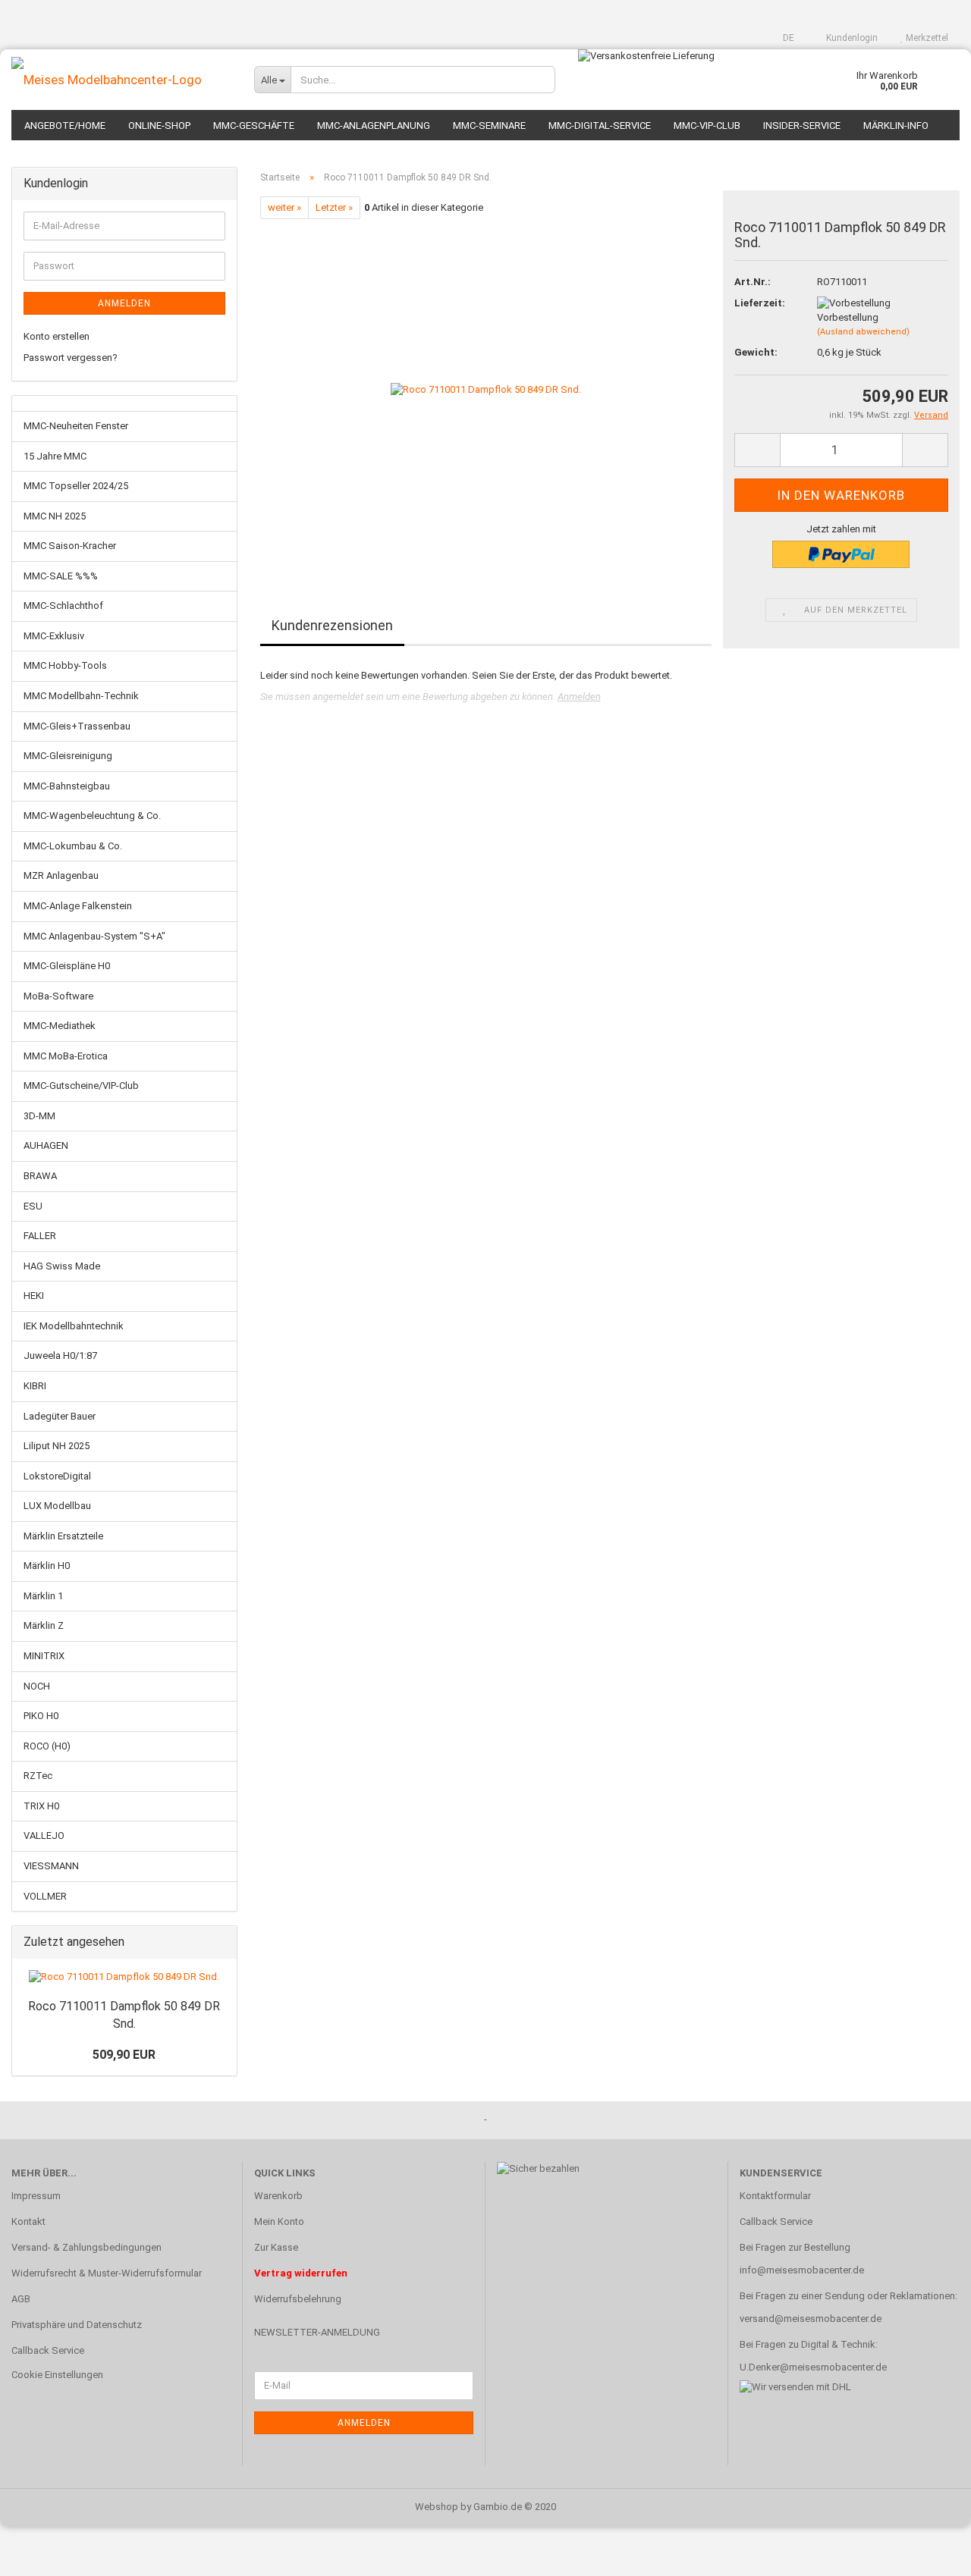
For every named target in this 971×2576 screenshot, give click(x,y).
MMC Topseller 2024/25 (76, 486)
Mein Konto (279, 2221)
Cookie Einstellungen (57, 2375)
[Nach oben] (929, 2553)
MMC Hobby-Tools (65, 665)
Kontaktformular (775, 2196)
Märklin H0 (47, 1566)
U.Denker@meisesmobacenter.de (813, 2367)
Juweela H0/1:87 (60, 1355)
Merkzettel (926, 38)
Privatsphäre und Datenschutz (77, 2325)
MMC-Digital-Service (600, 126)
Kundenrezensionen (332, 625)
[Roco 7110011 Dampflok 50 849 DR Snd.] (486, 389)
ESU (33, 1206)
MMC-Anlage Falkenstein (78, 906)
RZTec (38, 1776)
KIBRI (35, 1386)
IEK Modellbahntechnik (74, 1326)
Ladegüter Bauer (60, 1416)
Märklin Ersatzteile (63, 1536)
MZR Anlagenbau (61, 875)
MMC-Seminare (489, 126)
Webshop (437, 2507)
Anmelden (579, 697)
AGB (21, 2299)
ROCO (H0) (47, 1746)
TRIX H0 (41, 1806)
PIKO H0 (41, 1716)
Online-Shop (159, 126)
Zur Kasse (276, 2247)
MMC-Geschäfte (254, 126)
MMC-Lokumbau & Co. (73, 846)
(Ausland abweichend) (863, 332)
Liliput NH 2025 (57, 1446)
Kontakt (28, 2221)
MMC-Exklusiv (54, 636)
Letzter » (334, 207)
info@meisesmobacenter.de (802, 2270)
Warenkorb (278, 2196)
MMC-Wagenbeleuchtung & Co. (92, 816)
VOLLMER (45, 1896)
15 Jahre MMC (55, 456)
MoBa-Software (58, 996)
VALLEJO (44, 1836)
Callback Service (48, 2350)
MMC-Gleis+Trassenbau (77, 726)
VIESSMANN (51, 1866)
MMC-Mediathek (60, 1026)
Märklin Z (44, 1625)
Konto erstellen (57, 336)
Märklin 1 (43, 1596)
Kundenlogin (851, 38)
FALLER (40, 1236)
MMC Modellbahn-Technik (81, 696)
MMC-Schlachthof (63, 606)
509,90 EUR (124, 2055)
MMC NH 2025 (55, 516)
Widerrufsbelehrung (298, 2299)
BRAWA (40, 1176)
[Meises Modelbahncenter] (121, 80)
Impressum (36, 2196)
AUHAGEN (46, 1145)
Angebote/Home (65, 126)
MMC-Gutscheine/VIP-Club (81, 1086)
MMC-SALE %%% (61, 576)
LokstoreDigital (57, 1476)
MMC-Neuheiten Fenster (76, 426)
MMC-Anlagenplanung (374, 126)
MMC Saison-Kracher (70, 546)
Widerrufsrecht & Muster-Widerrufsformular (107, 2273)
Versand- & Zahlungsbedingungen (86, 2247)
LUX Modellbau (57, 1506)
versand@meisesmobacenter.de (811, 2319)
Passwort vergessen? (71, 358)
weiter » (284, 207)
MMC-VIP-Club (707, 126)
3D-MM (39, 1116)
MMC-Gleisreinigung (68, 756)
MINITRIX (44, 1656)
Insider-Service (802, 126)
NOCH (37, 1686)
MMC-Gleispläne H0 (67, 966)
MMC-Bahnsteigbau (67, 786)
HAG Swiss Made (62, 1266)
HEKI (34, 1296)
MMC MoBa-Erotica (66, 1056)
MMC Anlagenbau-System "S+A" (94, 936)
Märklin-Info (896, 126)
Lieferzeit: (760, 303)
